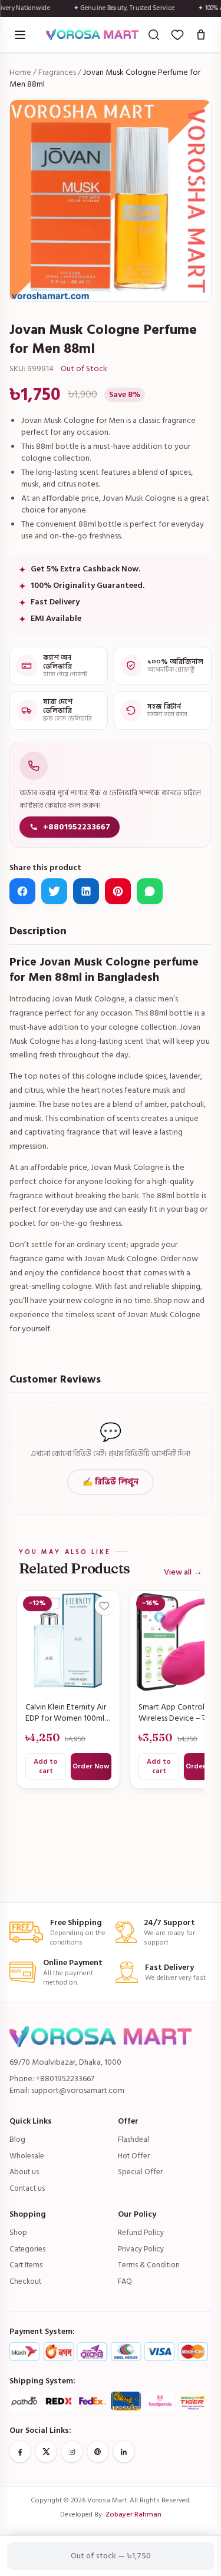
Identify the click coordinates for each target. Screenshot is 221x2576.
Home (20, 72)
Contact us (27, 2188)
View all (183, 1572)
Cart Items (26, 2265)
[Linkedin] (124, 2452)
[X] (46, 2452)
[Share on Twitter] (54, 891)
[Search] (154, 35)
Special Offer (140, 2172)
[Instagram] (72, 2452)
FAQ (125, 2281)
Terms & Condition (149, 2265)
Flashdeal (133, 2139)
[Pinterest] (98, 2452)
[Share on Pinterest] (118, 891)
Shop (18, 2233)
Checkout (25, 2281)
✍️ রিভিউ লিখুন (111, 1482)
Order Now (91, 1766)
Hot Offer (134, 2156)
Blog (17, 2139)
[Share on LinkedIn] (86, 891)
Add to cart (46, 1766)
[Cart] (201, 35)
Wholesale (27, 2156)
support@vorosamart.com (78, 2090)
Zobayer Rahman (133, 2514)
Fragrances (57, 72)
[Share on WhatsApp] (150, 891)
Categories (27, 2249)
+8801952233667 (77, 827)
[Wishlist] (177, 35)
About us (24, 2172)
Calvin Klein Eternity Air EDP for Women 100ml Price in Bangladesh (66, 1713)
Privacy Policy (141, 2249)
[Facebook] (20, 2452)
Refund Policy (141, 2233)
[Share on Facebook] (22, 891)
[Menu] (20, 35)
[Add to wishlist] (104, 1606)
